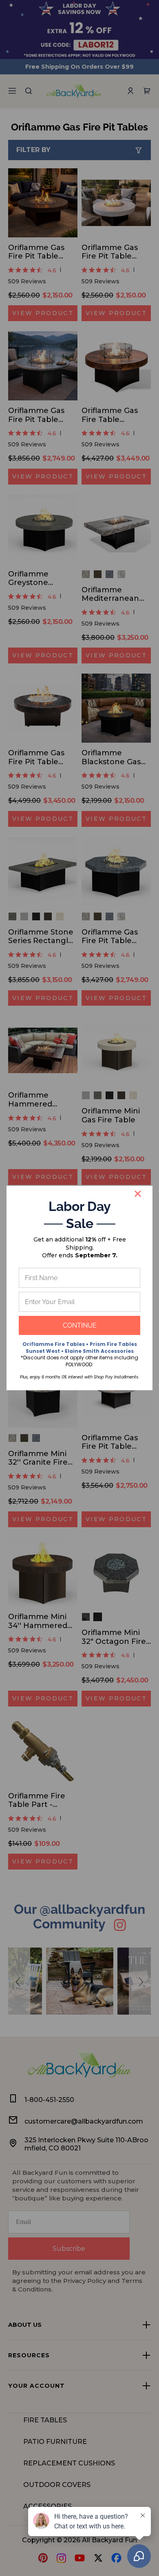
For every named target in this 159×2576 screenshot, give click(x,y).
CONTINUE (80, 1325)
